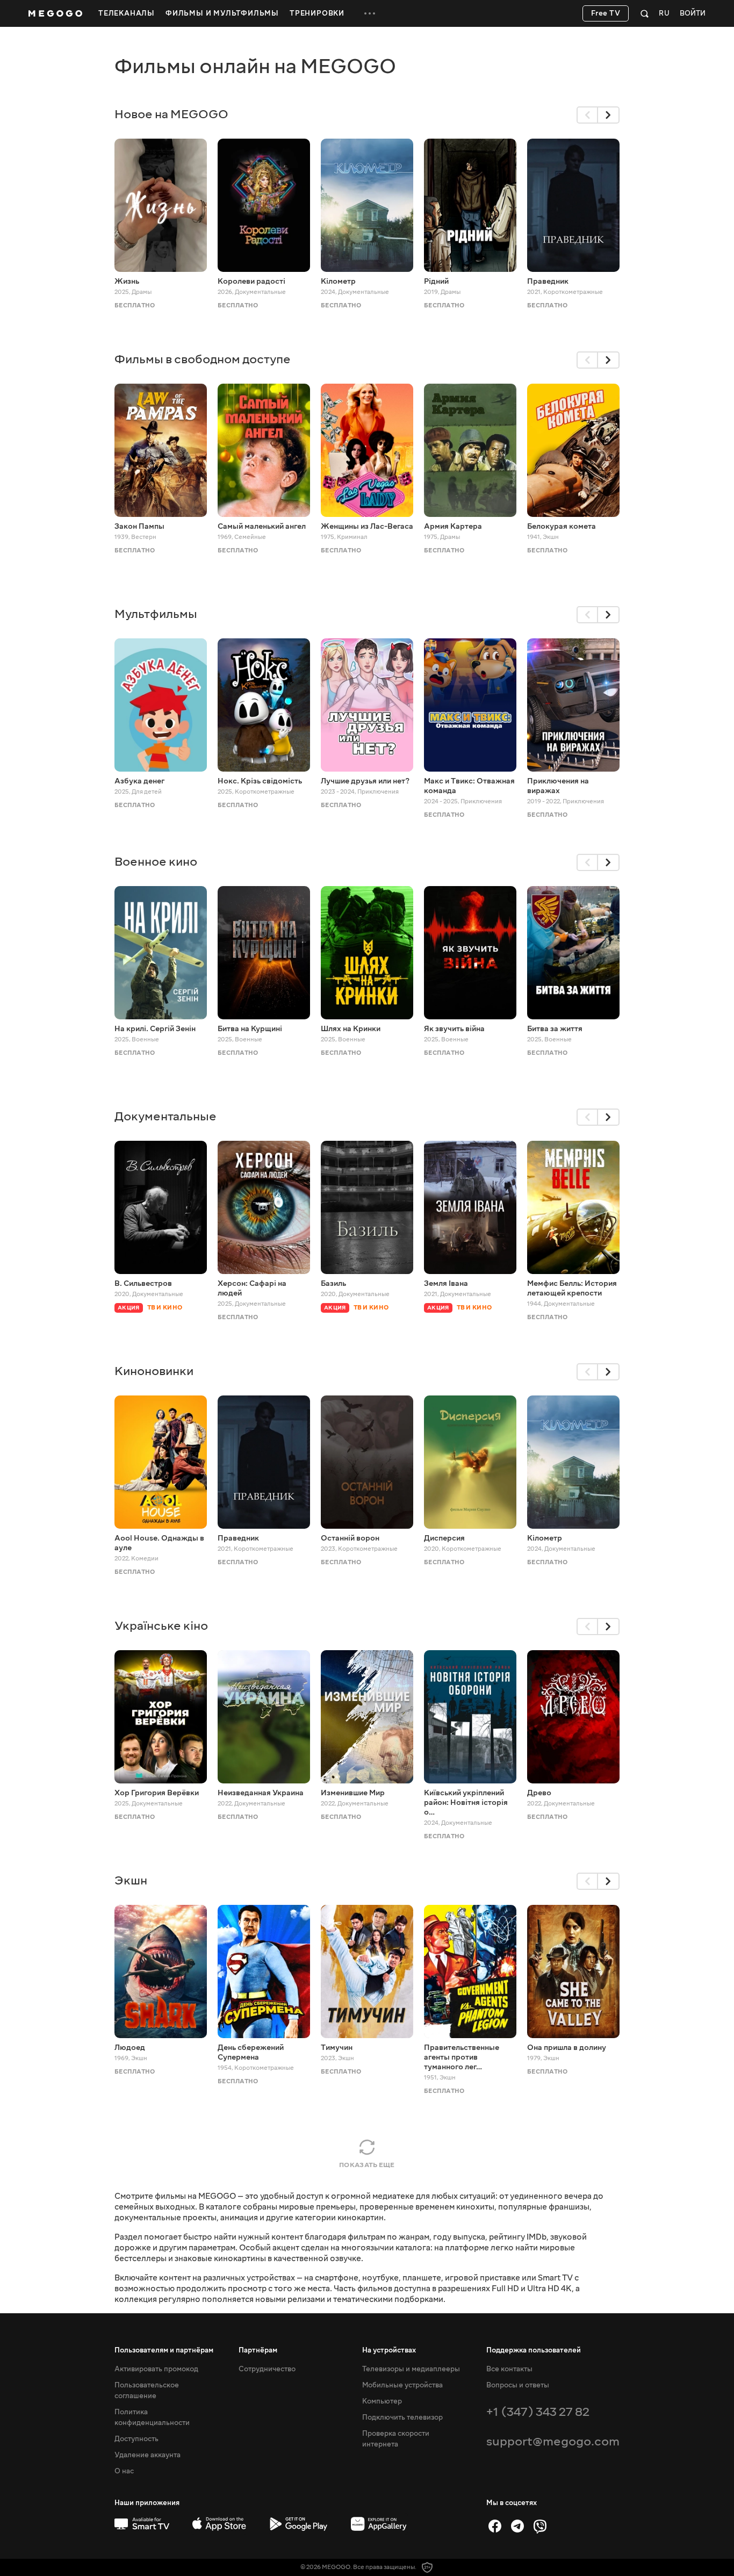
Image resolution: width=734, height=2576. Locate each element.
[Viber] (540, 2526)
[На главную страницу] (55, 13)
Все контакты (509, 2369)
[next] (609, 115)
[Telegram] (517, 2526)
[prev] (587, 115)
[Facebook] (495, 2526)
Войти (693, 14)
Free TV (606, 13)
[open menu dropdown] (370, 13)
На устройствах (389, 2350)
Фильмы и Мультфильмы (222, 13)
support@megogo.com (553, 2441)
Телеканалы (127, 13)
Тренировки (317, 13)
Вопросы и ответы (518, 2385)
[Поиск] (645, 13)
